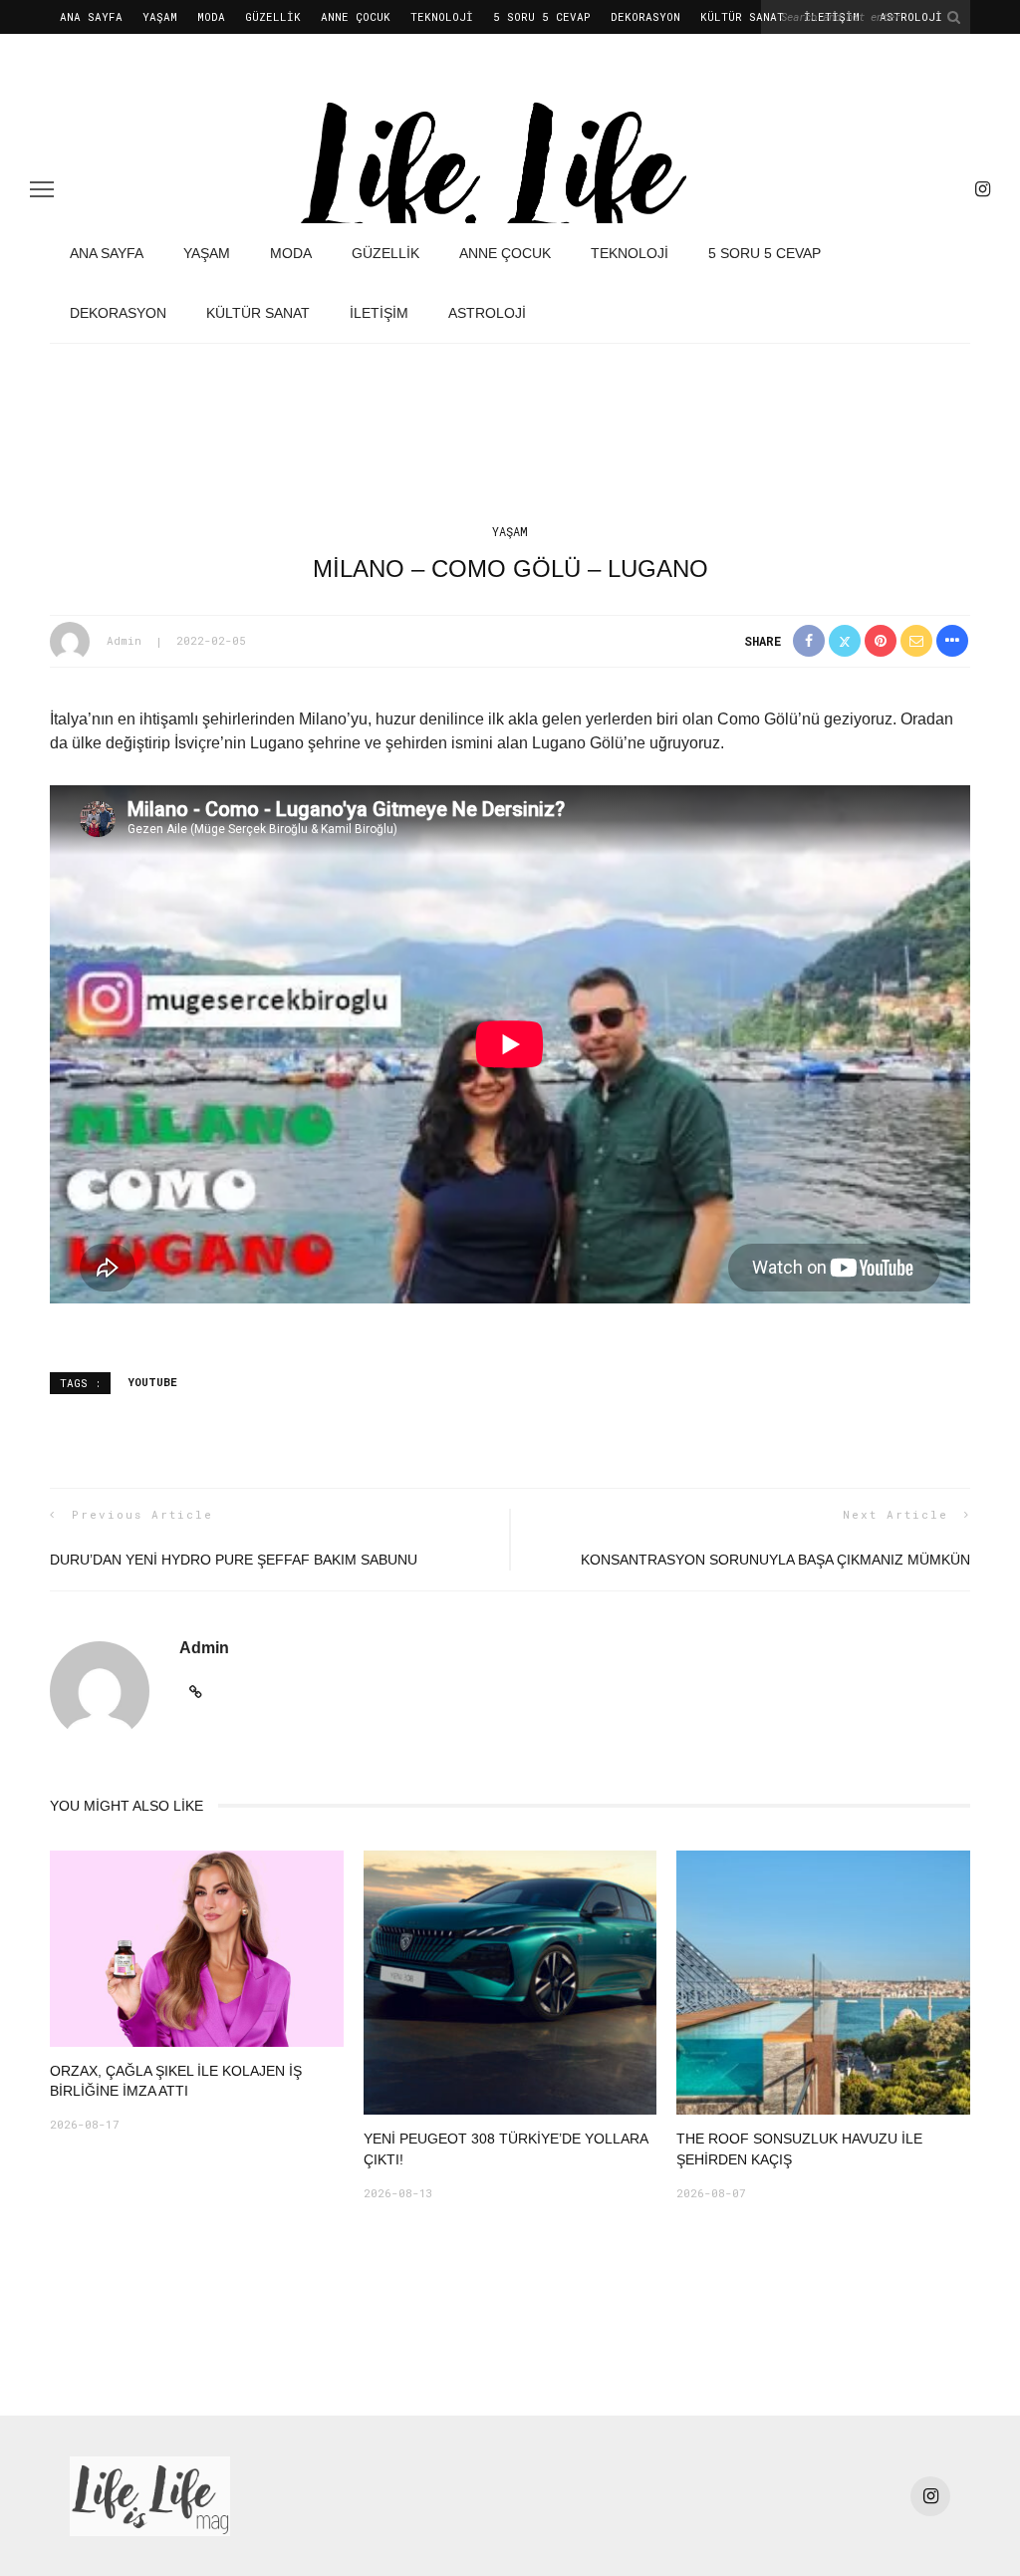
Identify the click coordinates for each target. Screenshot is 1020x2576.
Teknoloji (442, 16)
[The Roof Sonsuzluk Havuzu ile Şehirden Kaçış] (823, 1982)
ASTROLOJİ (487, 313)
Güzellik (273, 16)
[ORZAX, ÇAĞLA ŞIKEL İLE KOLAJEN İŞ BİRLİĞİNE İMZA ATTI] (197, 1948)
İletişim (379, 313)
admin (124, 640)
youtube (152, 1382)
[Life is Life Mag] (150, 2495)
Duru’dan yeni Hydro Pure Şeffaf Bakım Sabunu (234, 1560)
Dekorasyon (645, 16)
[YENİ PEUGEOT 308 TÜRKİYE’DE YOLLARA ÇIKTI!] (510, 1982)
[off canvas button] (42, 189)
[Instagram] (983, 189)
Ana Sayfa (91, 16)
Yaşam (160, 16)
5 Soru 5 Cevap (542, 16)
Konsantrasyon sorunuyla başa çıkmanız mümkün (775, 1560)
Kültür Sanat (742, 16)
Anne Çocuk (356, 16)
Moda (211, 16)
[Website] (196, 1692)
